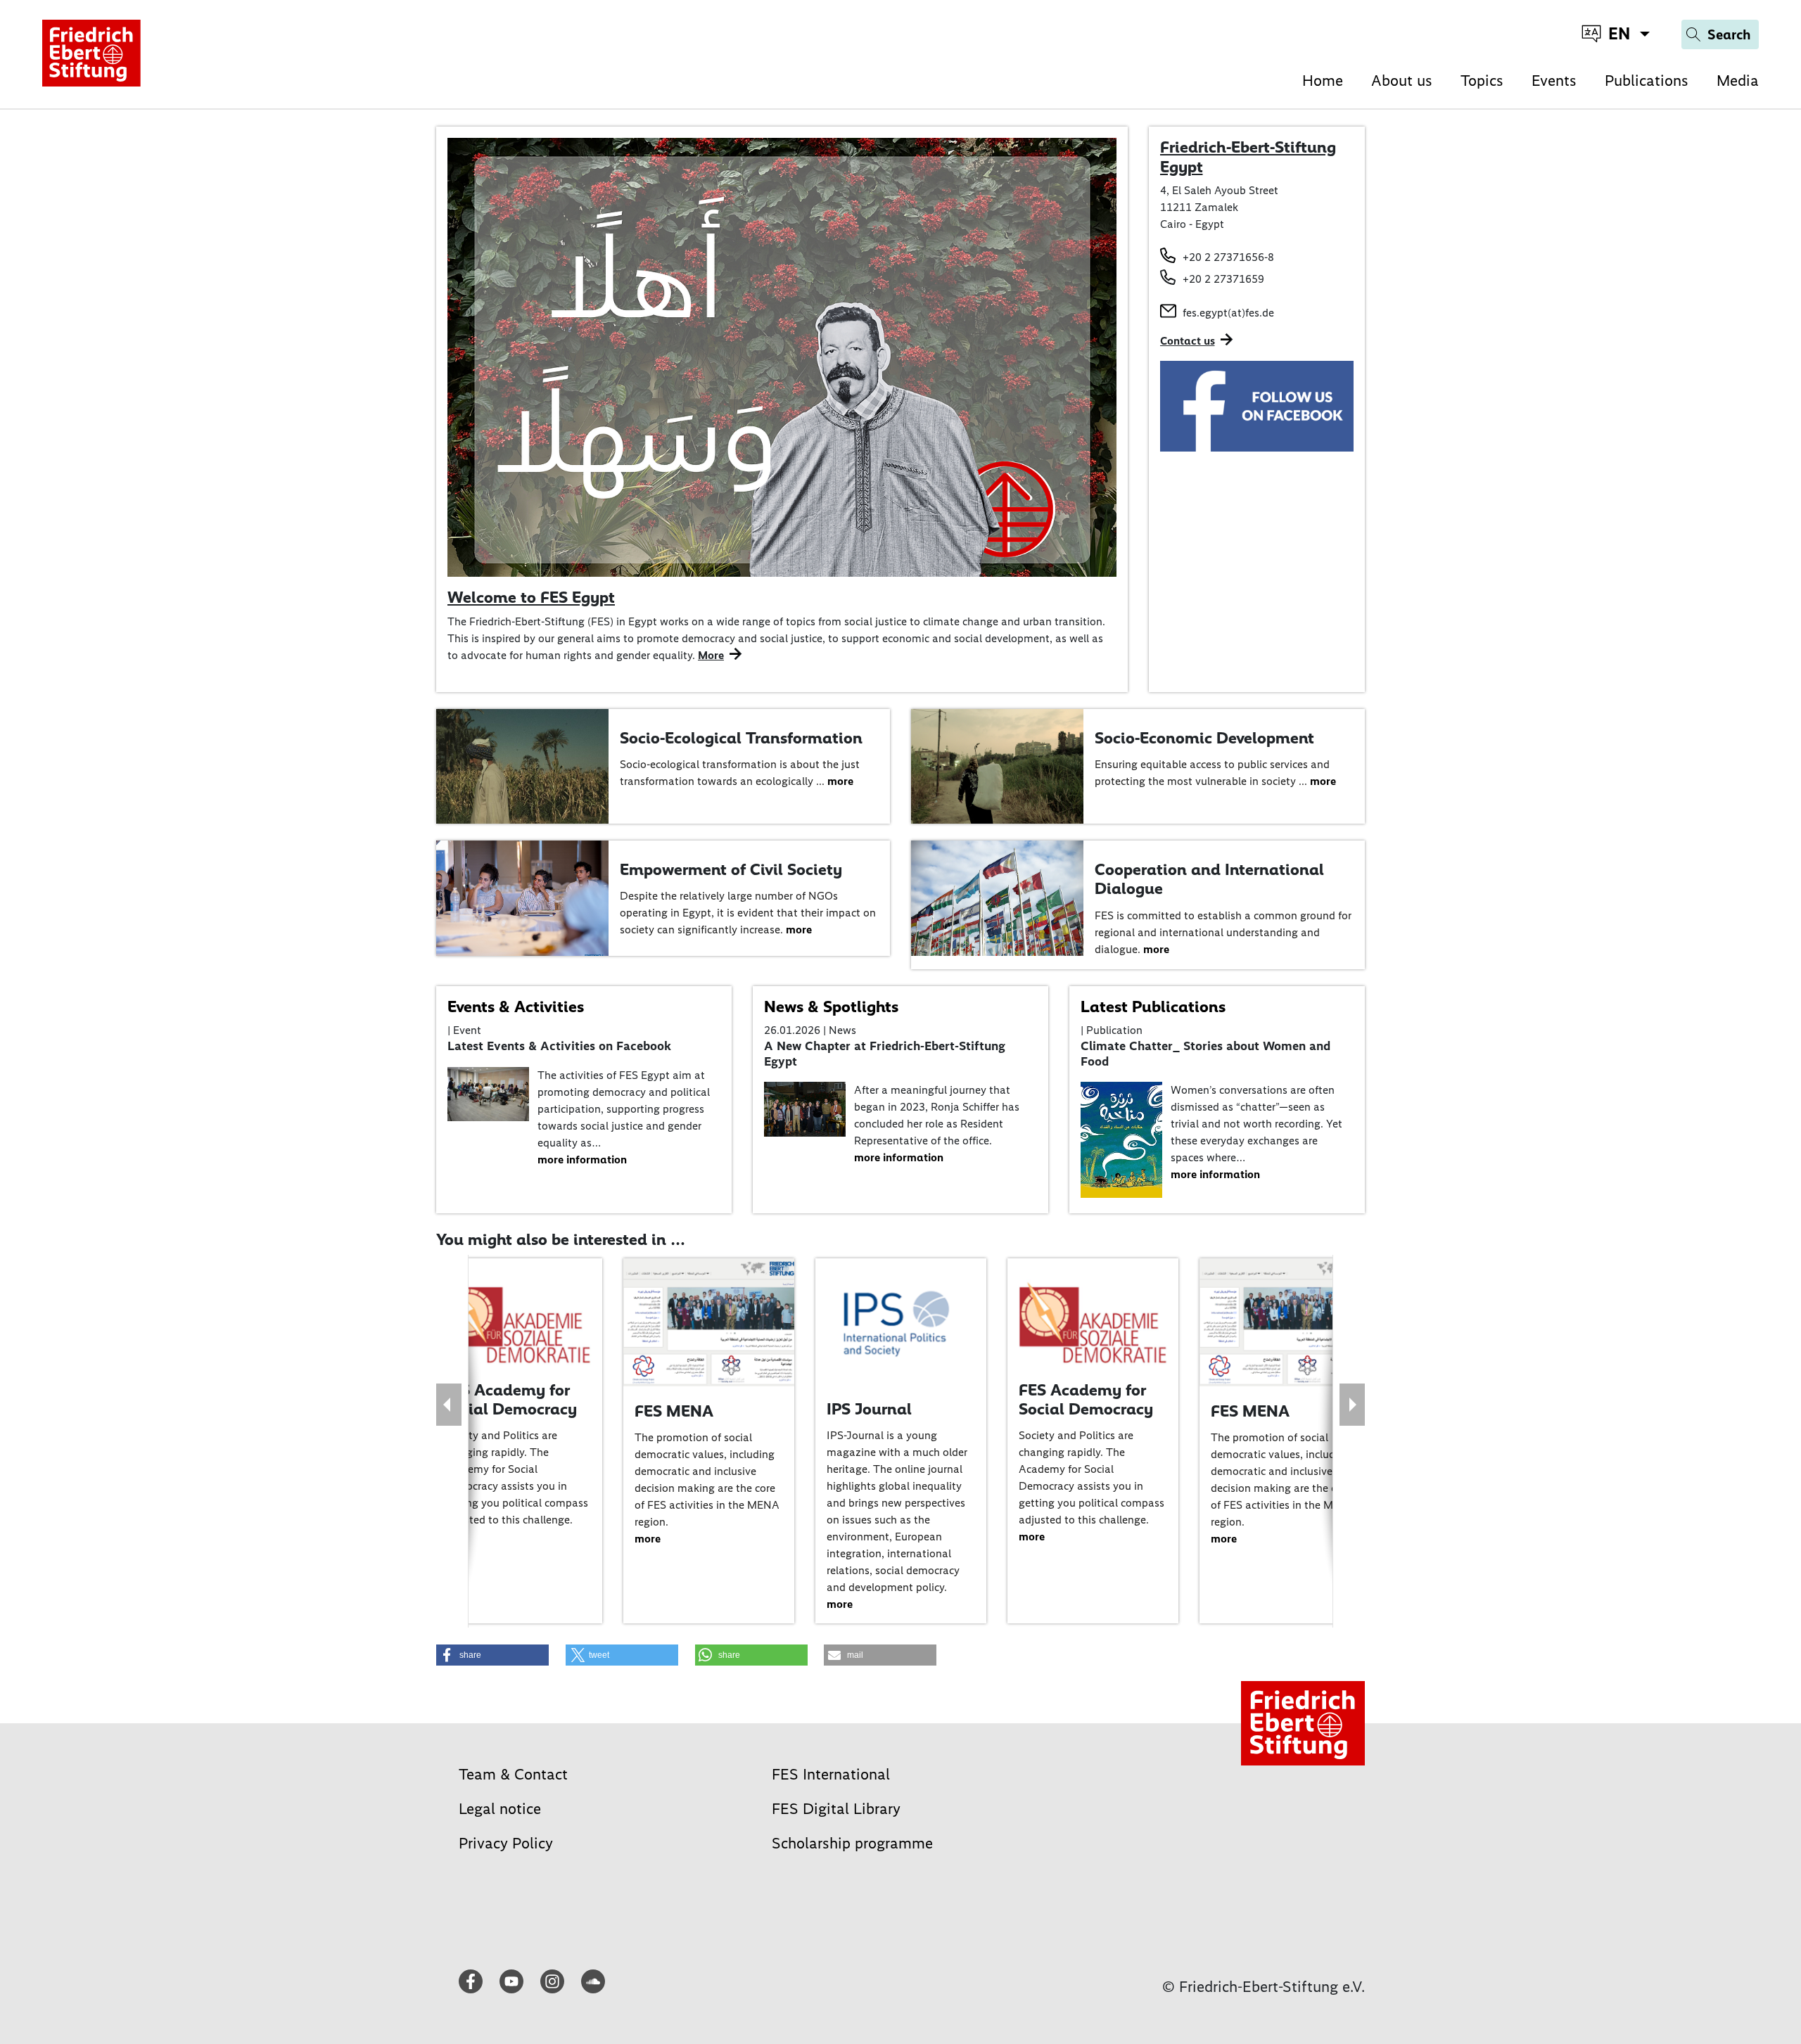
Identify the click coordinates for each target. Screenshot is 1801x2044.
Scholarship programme (852, 1843)
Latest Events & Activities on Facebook (559, 1046)
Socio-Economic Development (1204, 738)
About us (1402, 81)
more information (582, 1160)
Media (1738, 81)
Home (1323, 81)
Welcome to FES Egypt (531, 597)
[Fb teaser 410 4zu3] (1257, 405)
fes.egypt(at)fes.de (1228, 313)
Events (1554, 81)
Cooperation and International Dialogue (1209, 879)
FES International (831, 1774)
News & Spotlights (831, 1007)
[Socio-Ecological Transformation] (522, 766)
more (840, 781)
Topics (1482, 81)
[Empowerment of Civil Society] (522, 897)
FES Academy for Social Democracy (510, 1400)
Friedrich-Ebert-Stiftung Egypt (1248, 157)
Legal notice (500, 1809)
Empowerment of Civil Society (731, 869)
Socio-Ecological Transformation (741, 738)
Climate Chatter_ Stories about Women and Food (1205, 1054)
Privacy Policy (506, 1843)
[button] (492, 1655)
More (711, 655)
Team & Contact (513, 1774)
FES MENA (674, 1411)
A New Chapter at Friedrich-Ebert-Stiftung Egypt (885, 1054)
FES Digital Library (836, 1809)
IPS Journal (869, 1409)
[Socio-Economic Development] (997, 766)
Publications (1647, 81)
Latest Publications (1153, 1007)
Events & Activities (516, 1007)
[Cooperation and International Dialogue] (997, 897)
